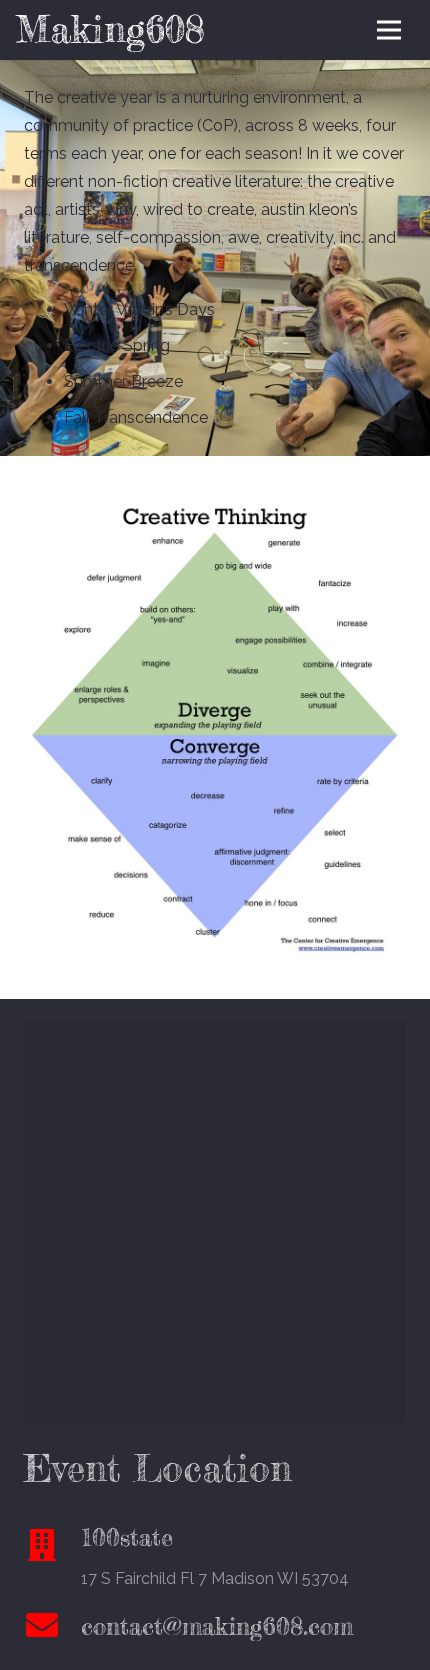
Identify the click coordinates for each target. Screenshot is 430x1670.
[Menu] (389, 30)
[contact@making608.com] (52, 1627)
